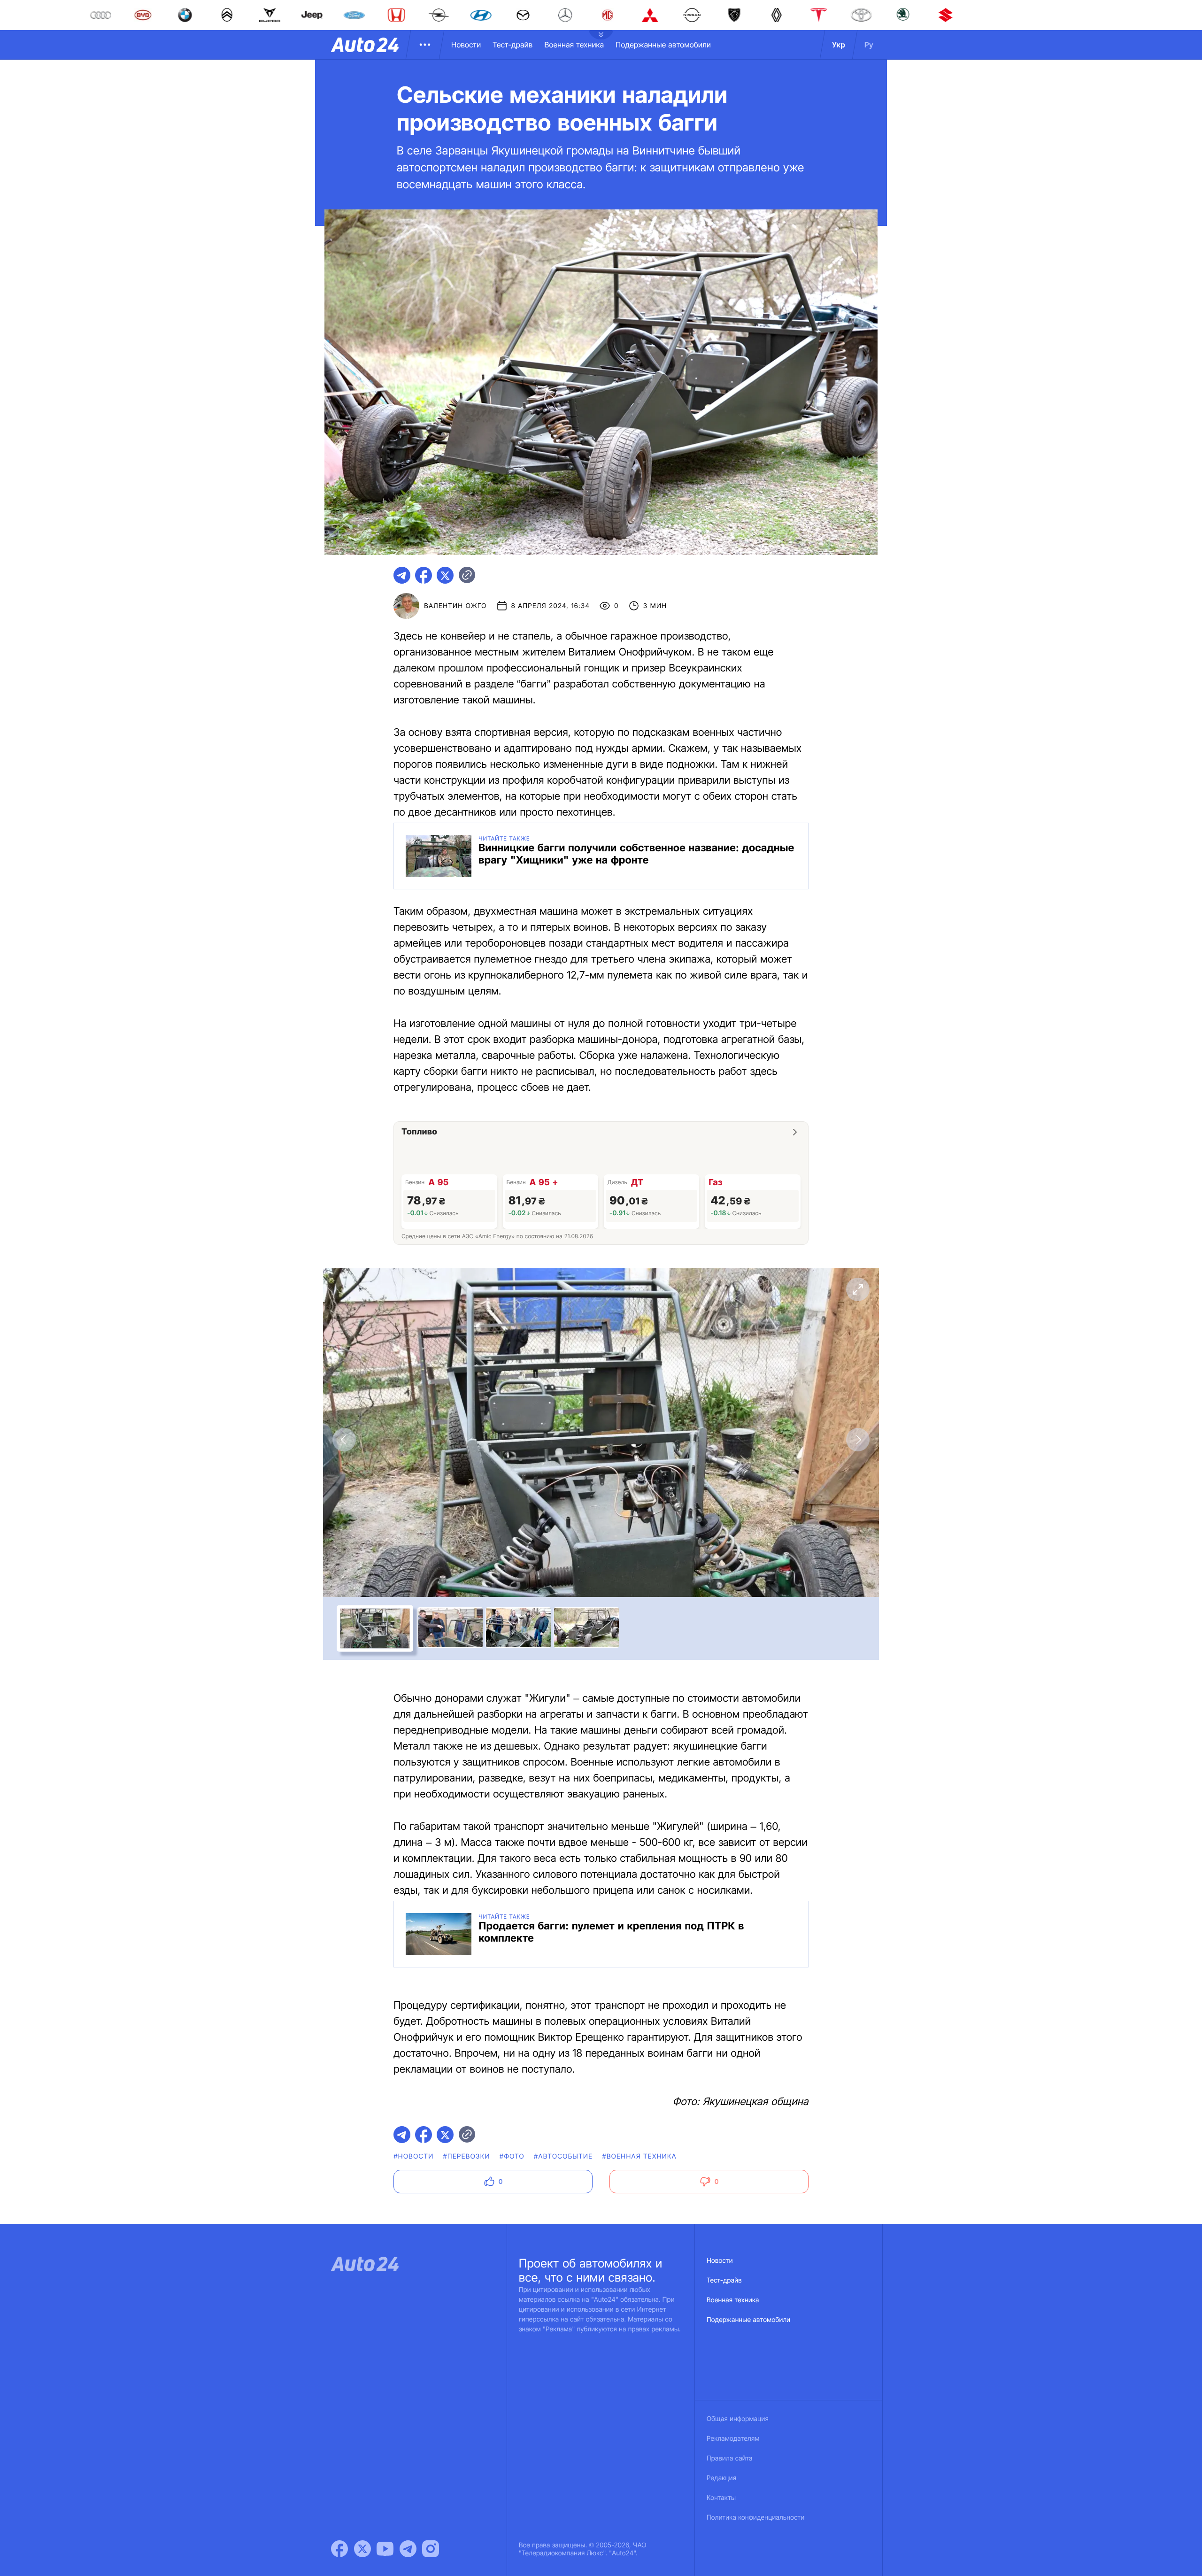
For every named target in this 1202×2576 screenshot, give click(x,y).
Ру (869, 45)
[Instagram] (431, 2549)
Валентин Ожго (455, 606)
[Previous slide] (344, 1440)
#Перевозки (467, 2156)
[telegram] (402, 575)
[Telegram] (408, 2549)
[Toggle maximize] (858, 1289)
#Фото (512, 2156)
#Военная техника (639, 2156)
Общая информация (738, 2419)
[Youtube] (385, 2549)
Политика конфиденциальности (755, 2518)
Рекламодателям (733, 2439)
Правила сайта (730, 2458)
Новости (466, 45)
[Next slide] (858, 1440)
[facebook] (424, 575)
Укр (839, 45)
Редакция (721, 2478)
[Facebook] (339, 2549)
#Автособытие (563, 2156)
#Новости (413, 2156)
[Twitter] (362, 2549)
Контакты (721, 2498)
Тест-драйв (512, 45)
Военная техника (574, 45)
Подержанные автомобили (663, 45)
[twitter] (445, 575)
